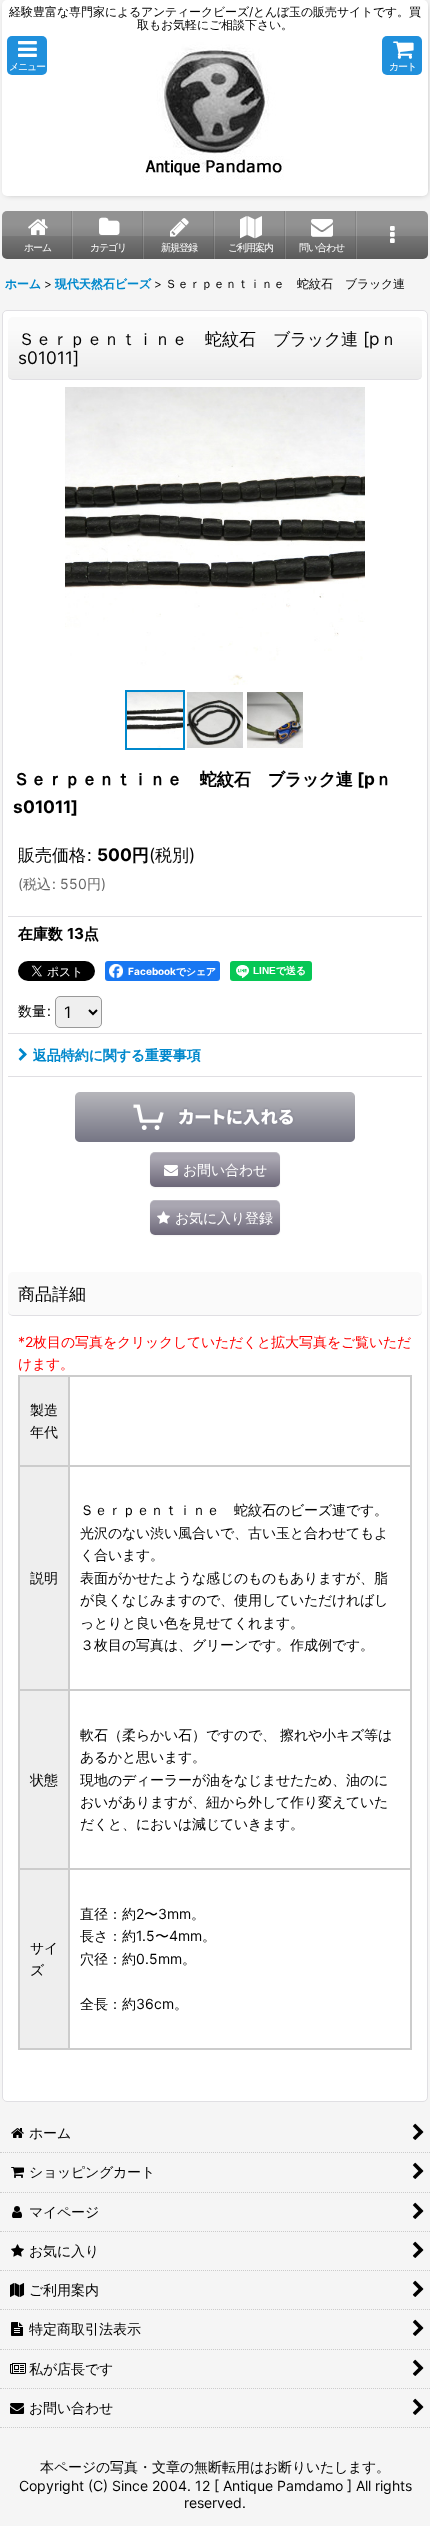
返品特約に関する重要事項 (117, 1054)
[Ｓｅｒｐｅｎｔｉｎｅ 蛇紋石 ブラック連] (215, 535)
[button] (27, 55)
